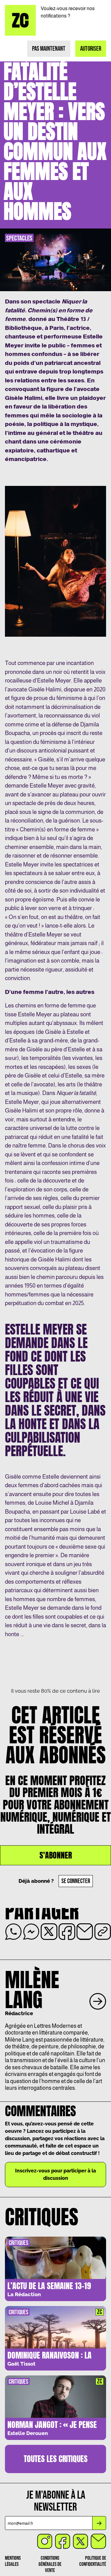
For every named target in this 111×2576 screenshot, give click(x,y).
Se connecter (76, 1881)
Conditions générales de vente (50, 2564)
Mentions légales (13, 2561)
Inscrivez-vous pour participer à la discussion (55, 2174)
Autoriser (91, 49)
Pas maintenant (49, 49)
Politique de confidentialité (93, 2561)
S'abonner (56, 1855)
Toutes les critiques (56, 2459)
